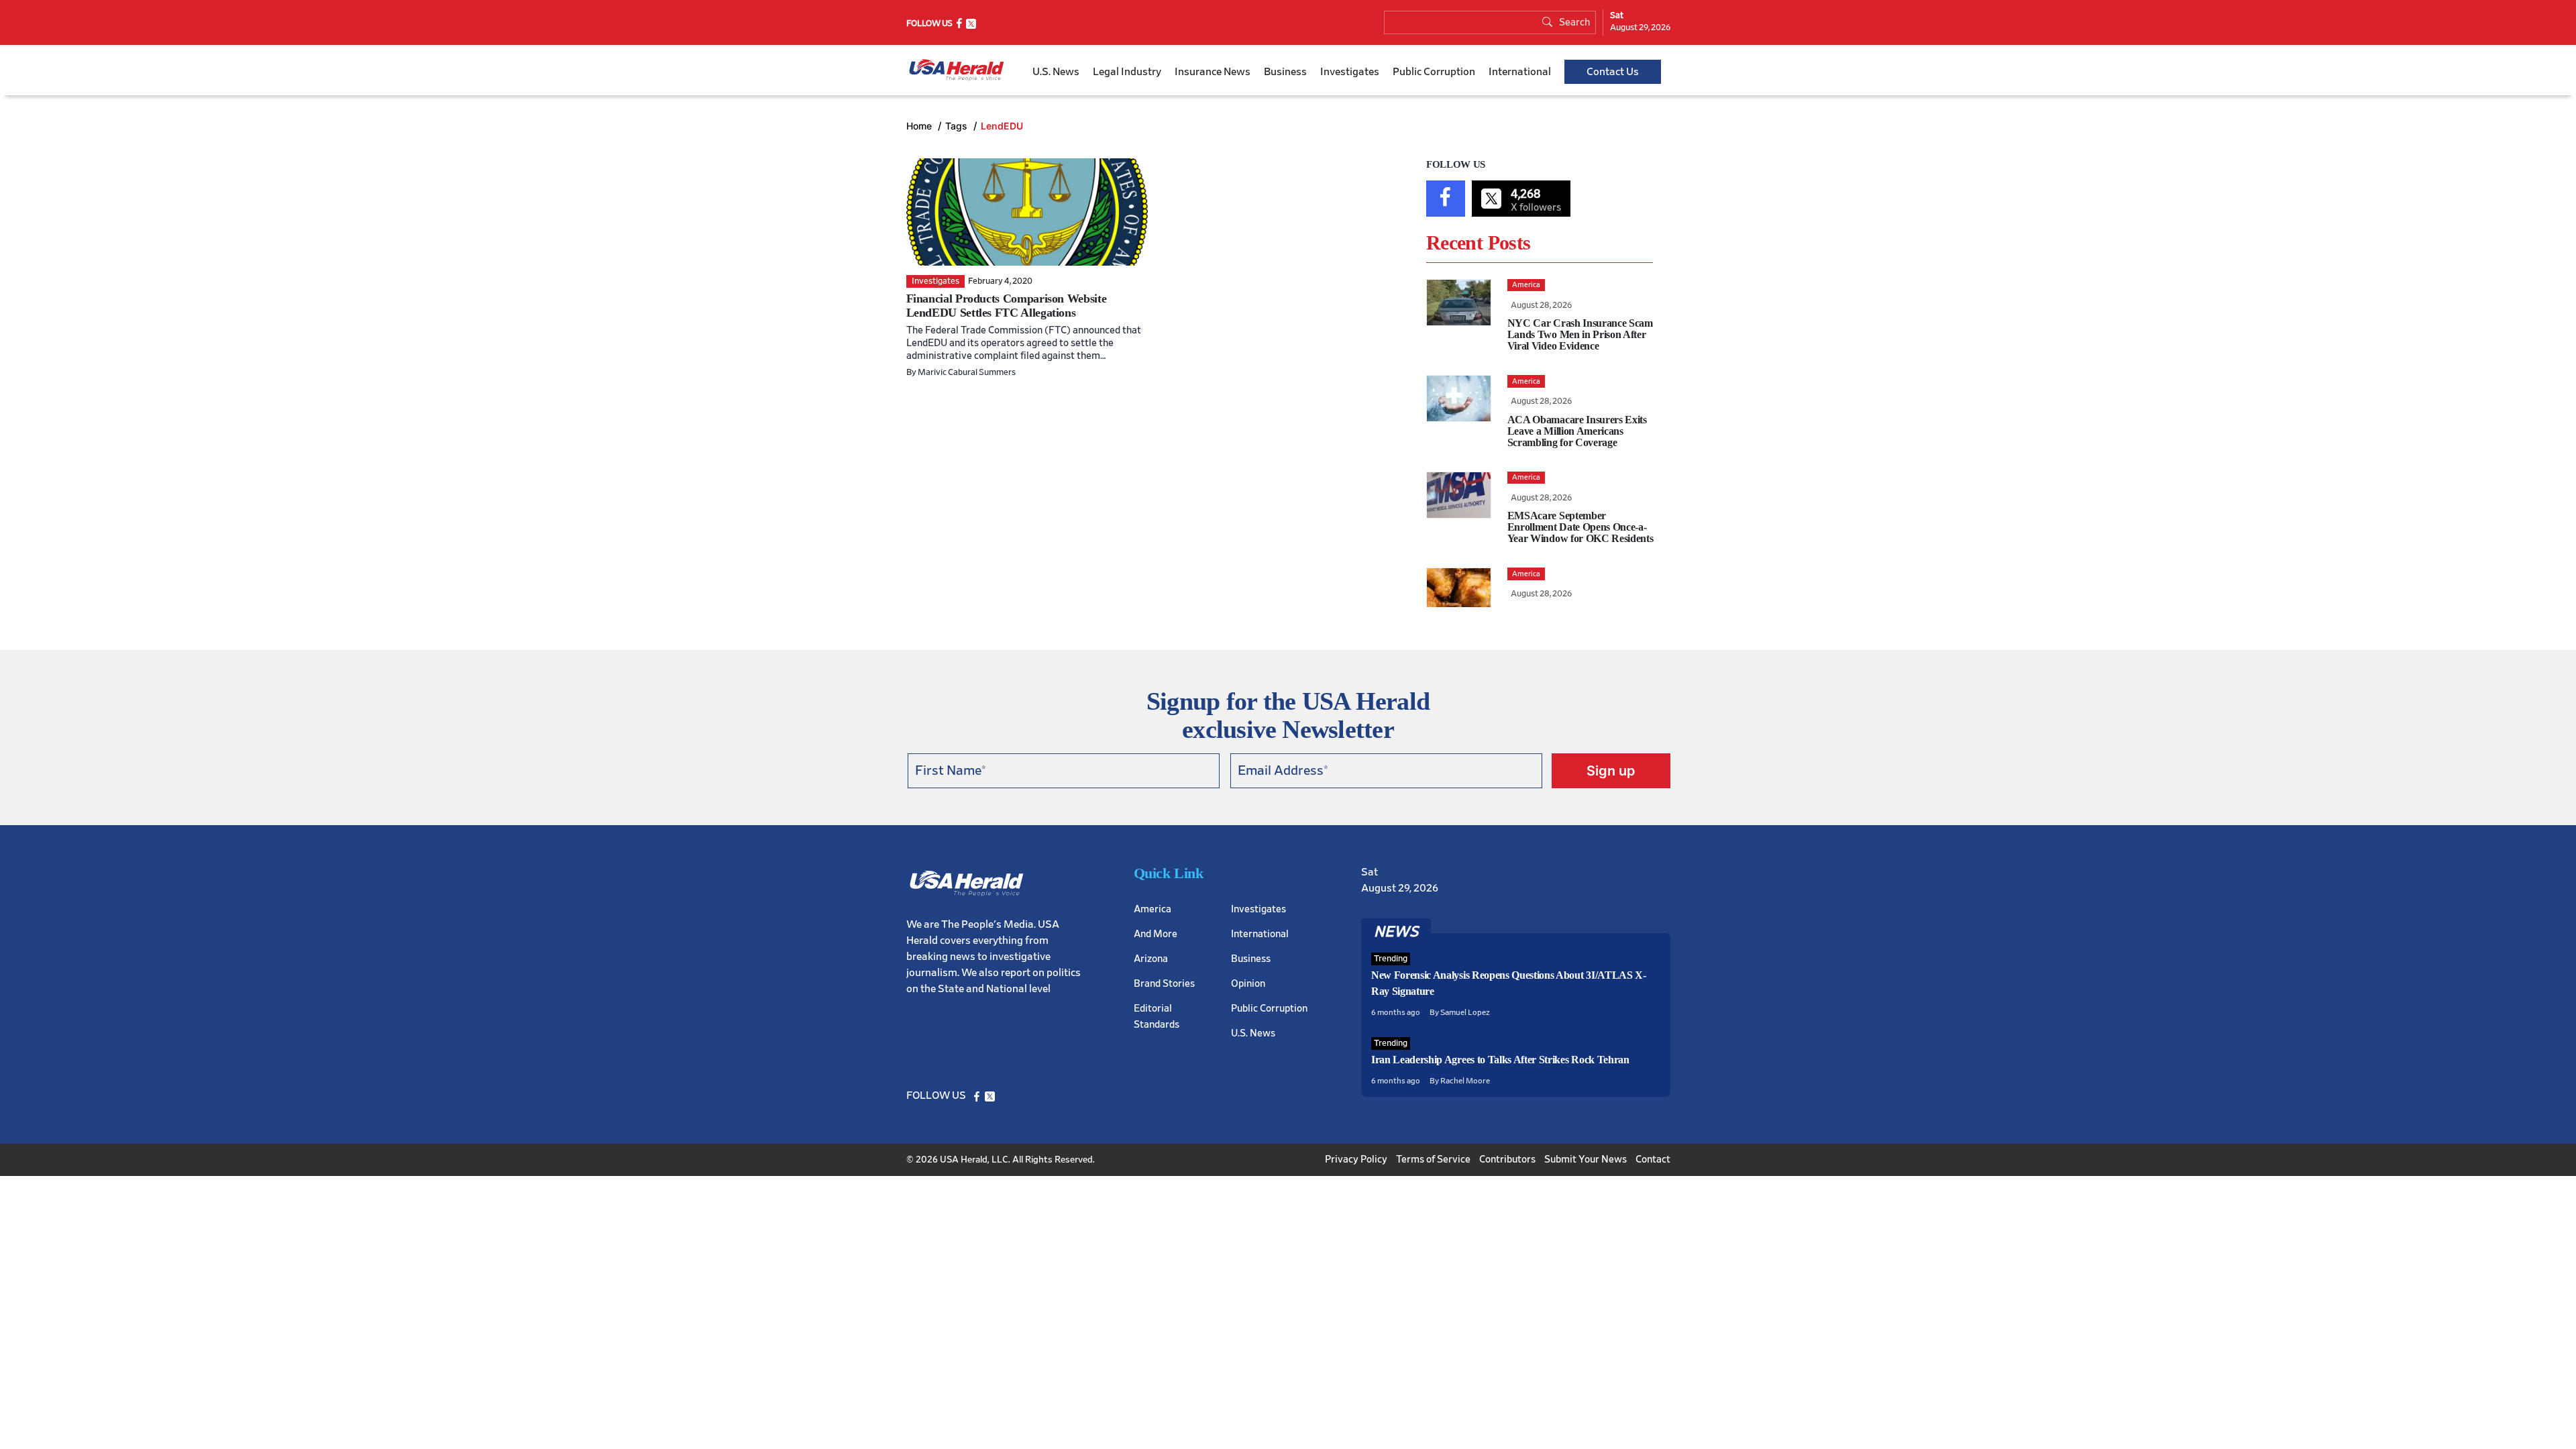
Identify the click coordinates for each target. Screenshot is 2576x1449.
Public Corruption (1434, 72)
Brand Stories (1164, 984)
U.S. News (1056, 72)
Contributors (1507, 1160)
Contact (1653, 1160)
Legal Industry (1127, 72)
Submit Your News (1586, 1160)
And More (1156, 934)
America (1152, 909)
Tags (958, 126)
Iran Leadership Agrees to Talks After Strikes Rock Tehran (1500, 1060)
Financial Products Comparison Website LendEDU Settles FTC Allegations (1007, 306)
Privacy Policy (1356, 1160)
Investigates (1350, 72)
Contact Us (1613, 72)
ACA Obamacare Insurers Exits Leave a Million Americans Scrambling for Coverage (1577, 431)
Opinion (1248, 984)
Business (1285, 72)
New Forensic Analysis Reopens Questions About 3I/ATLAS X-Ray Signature (1509, 983)
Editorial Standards (1157, 1017)
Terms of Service (1433, 1160)
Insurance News (1213, 72)
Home (920, 126)
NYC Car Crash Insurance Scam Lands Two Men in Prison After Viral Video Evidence (1580, 334)
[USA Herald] (957, 70)
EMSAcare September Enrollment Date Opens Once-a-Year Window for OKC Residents (1580, 527)
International (1520, 72)
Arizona (1151, 959)
